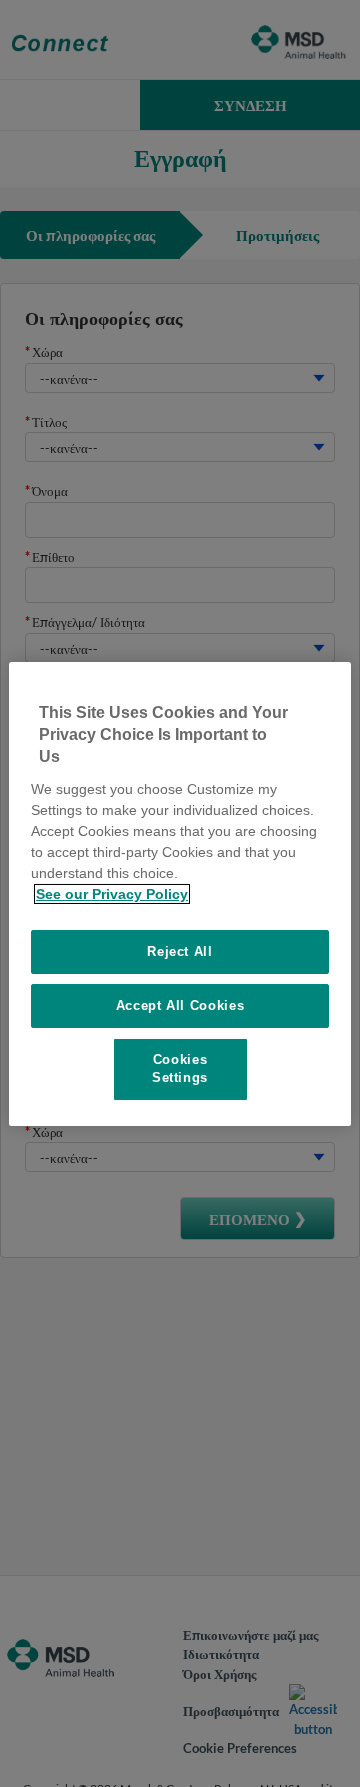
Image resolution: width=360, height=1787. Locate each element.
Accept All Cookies (180, 1005)
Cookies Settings (180, 1068)
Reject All (180, 951)
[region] (180, 893)
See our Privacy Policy (112, 894)
